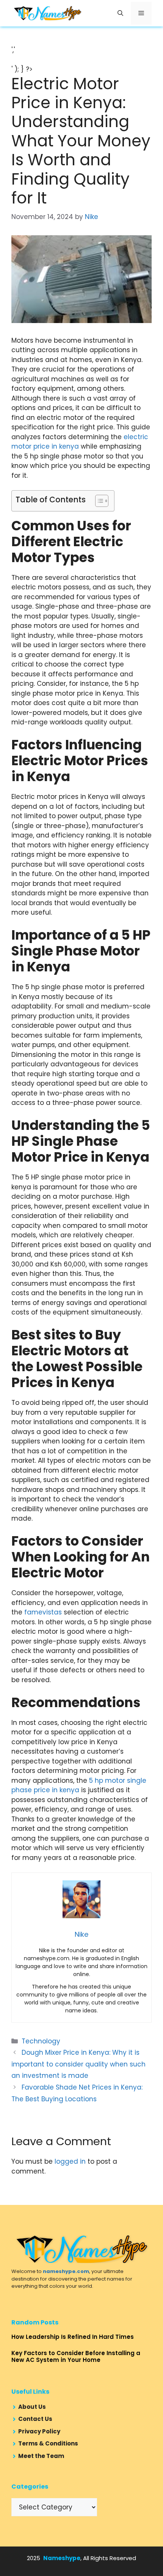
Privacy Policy (39, 2431)
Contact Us (35, 2419)
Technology (41, 2041)
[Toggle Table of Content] (98, 501)
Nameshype (62, 2558)
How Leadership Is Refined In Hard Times (73, 2337)
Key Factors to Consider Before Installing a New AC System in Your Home (76, 2356)
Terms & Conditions (48, 2443)
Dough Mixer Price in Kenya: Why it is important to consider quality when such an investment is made (78, 2064)
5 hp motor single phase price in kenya (79, 1785)
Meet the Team (41, 2456)
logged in (70, 2161)
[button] (120, 13)
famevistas (43, 1612)
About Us (32, 2407)
